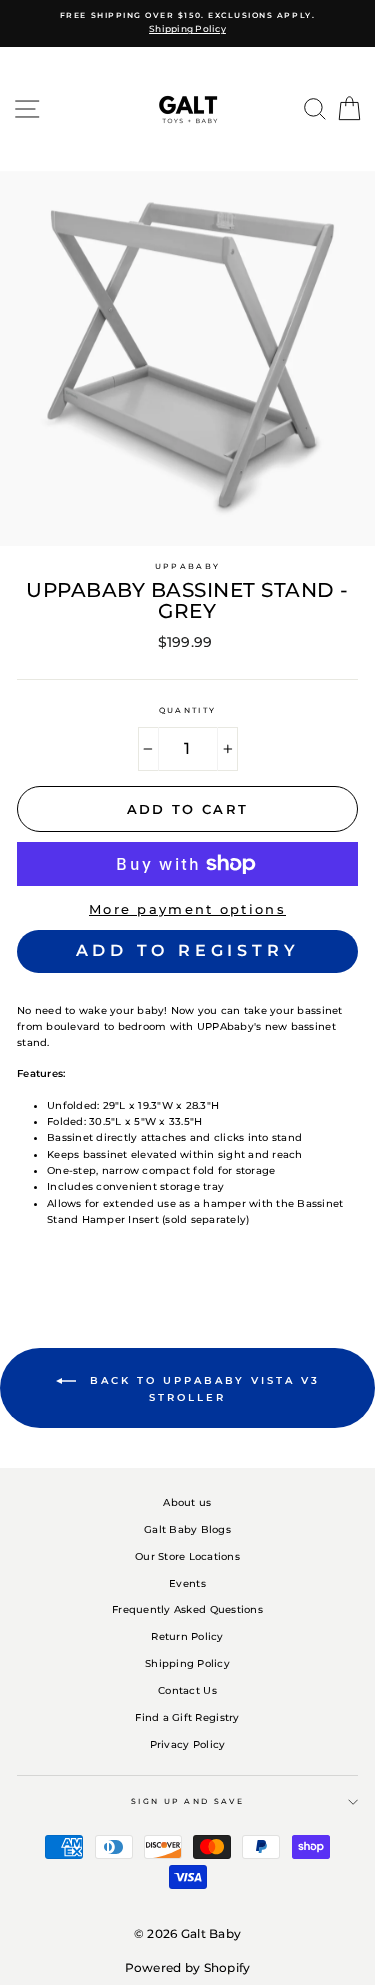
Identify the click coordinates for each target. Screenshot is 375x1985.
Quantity (187, 710)
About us (187, 1502)
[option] (187, 23)
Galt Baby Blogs (187, 1529)
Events (187, 1583)
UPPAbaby (187, 566)
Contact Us (187, 1690)
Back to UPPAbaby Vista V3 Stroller (202, 1389)
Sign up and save (187, 1801)
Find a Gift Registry (187, 1717)
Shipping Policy (187, 1663)
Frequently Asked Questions (187, 1609)
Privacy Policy (188, 1744)
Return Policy (187, 1636)
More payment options (187, 909)
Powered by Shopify (188, 1967)
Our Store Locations (187, 1556)
